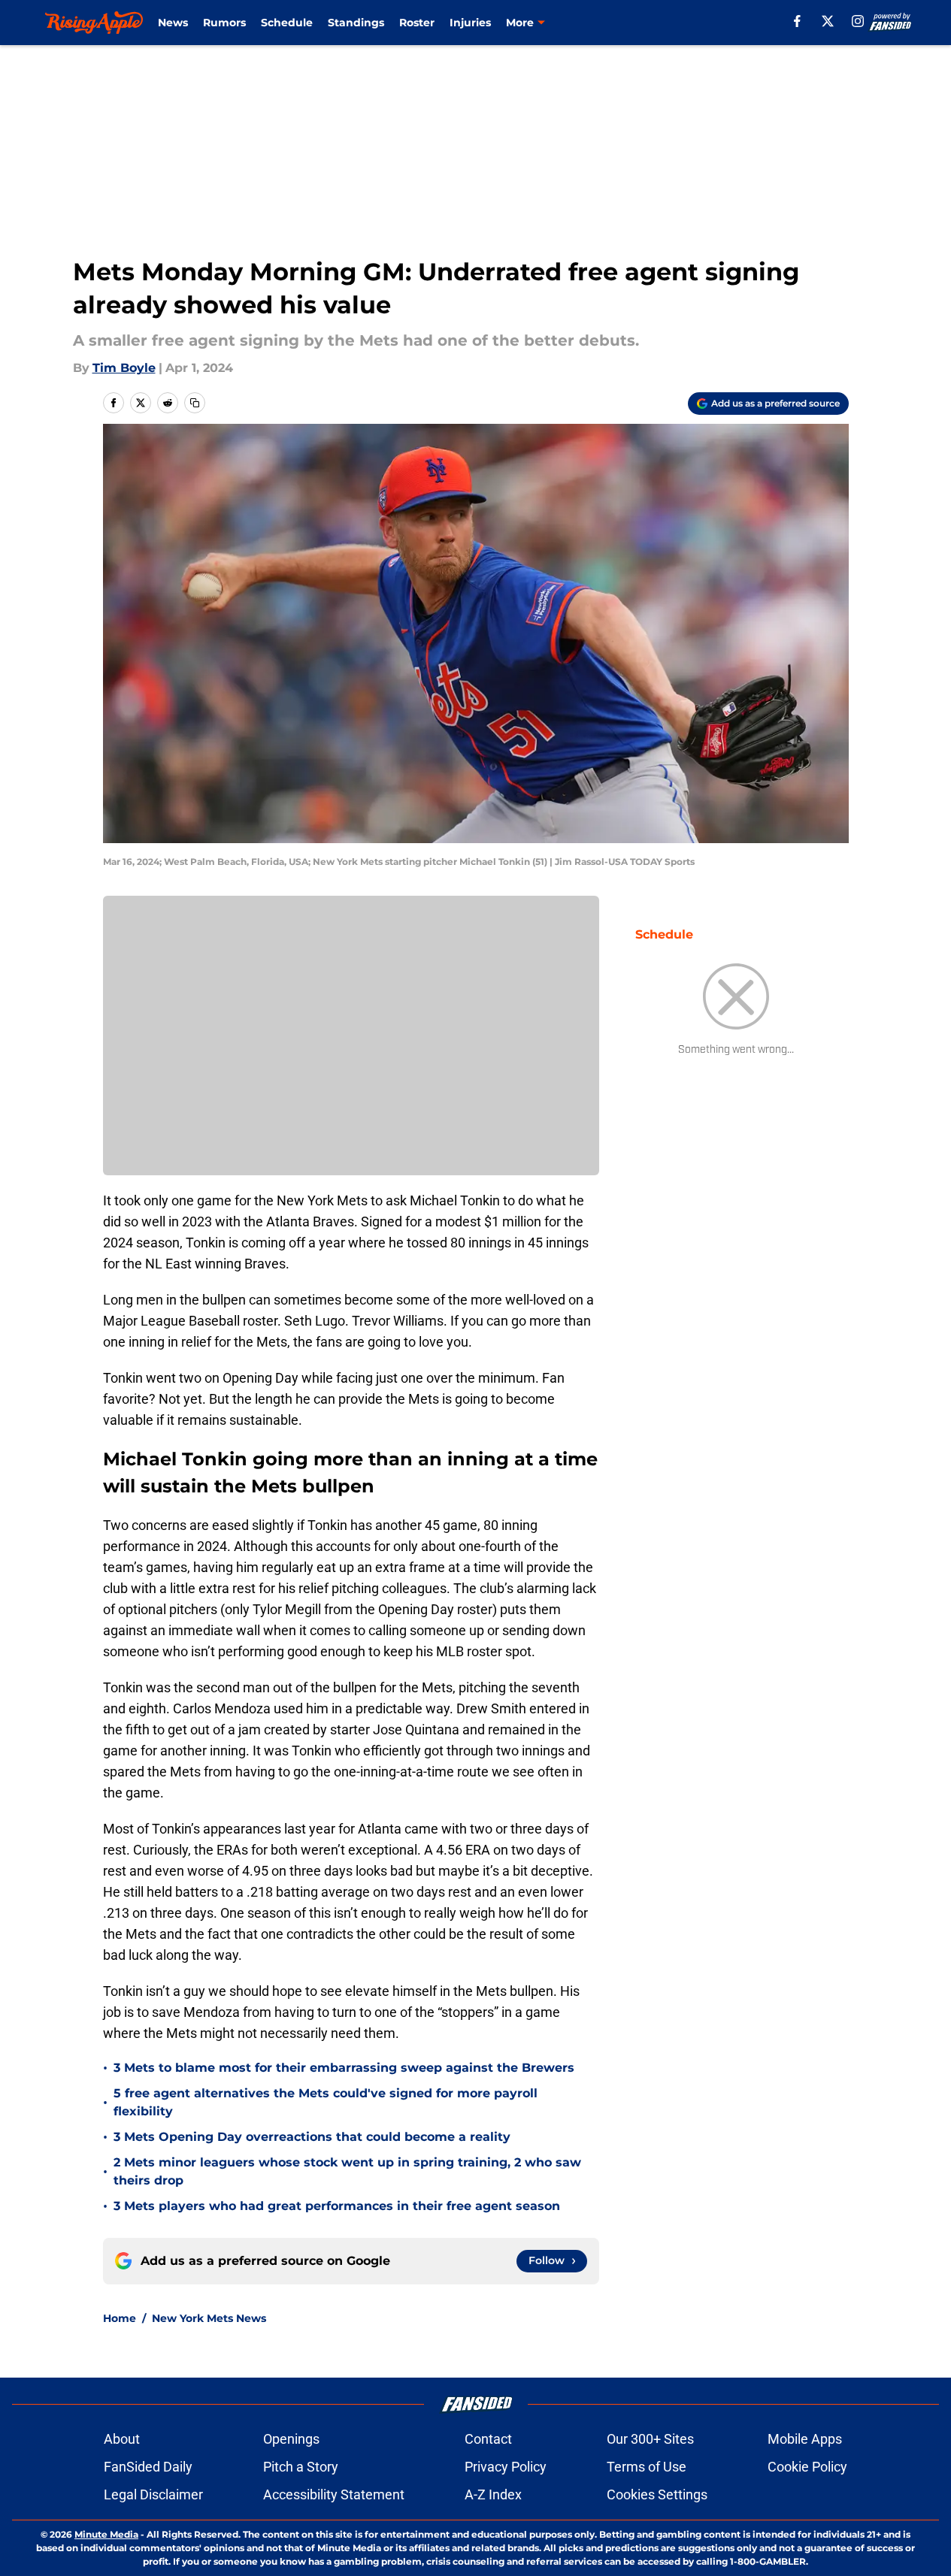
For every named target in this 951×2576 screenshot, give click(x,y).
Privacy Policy (506, 2467)
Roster (417, 23)
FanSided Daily (148, 2467)
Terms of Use (647, 2467)
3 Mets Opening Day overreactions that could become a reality (312, 2137)
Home (120, 2318)
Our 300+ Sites (650, 2439)
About (122, 2439)
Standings (356, 23)
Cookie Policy (807, 2467)
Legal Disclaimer (153, 2494)
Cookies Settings (657, 2494)
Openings (291, 2439)
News (173, 23)
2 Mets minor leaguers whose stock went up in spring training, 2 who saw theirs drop (347, 2171)
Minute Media (106, 2534)
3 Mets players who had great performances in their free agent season (337, 2206)
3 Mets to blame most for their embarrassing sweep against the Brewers (344, 2068)
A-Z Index (493, 2494)
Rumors (224, 23)
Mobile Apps (805, 2439)
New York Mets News (209, 2318)
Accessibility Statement (334, 2494)
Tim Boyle (124, 368)
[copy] (195, 403)
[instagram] (858, 21)
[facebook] (797, 21)
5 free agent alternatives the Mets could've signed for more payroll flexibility (326, 2102)
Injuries (470, 23)
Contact (488, 2439)
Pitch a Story (301, 2467)
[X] (828, 21)
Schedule (287, 23)
